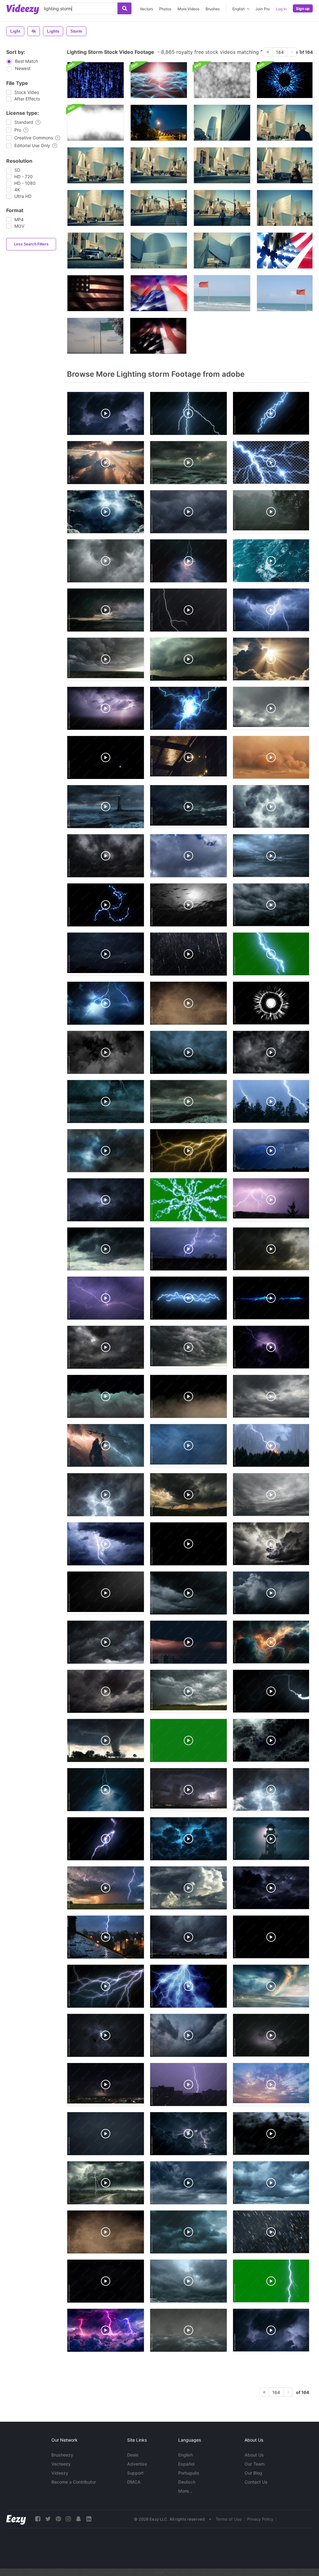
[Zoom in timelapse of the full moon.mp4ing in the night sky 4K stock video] (159, 123)
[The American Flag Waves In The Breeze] (158, 336)
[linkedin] (89, 2519)
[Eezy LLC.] (16, 2519)
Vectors (146, 9)
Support (135, 2473)
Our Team (255, 2464)
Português (189, 2473)
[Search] (124, 8)
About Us (254, 2455)
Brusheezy (62, 2455)
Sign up (303, 9)
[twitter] (48, 2519)
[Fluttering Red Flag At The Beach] (222, 293)
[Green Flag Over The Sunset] (95, 336)
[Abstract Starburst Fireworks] (285, 80)
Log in (281, 9)
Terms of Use (229, 2519)
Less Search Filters (31, 244)
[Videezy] (23, 9)
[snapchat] (79, 2519)
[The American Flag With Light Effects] (159, 293)
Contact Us (256, 2482)
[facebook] (38, 2519)
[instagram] (68, 2519)
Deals (133, 2455)
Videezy (60, 2473)
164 (280, 52)
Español (186, 2464)
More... (185, 2491)
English (186, 2455)
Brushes (213, 9)
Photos (165, 9)
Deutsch (187, 2482)
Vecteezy (61, 2464)
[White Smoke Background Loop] (222, 80)
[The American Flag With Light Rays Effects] (285, 251)
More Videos (188, 9)
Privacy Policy (260, 2519)
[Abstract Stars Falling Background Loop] (95, 80)
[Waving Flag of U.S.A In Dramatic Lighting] (95, 293)
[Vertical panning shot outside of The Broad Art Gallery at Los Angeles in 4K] (222, 123)
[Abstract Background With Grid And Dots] (159, 80)
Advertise (137, 2464)
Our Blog (253, 2473)
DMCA (134, 2482)
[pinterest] (58, 2519)
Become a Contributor (74, 2482)
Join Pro (263, 9)
